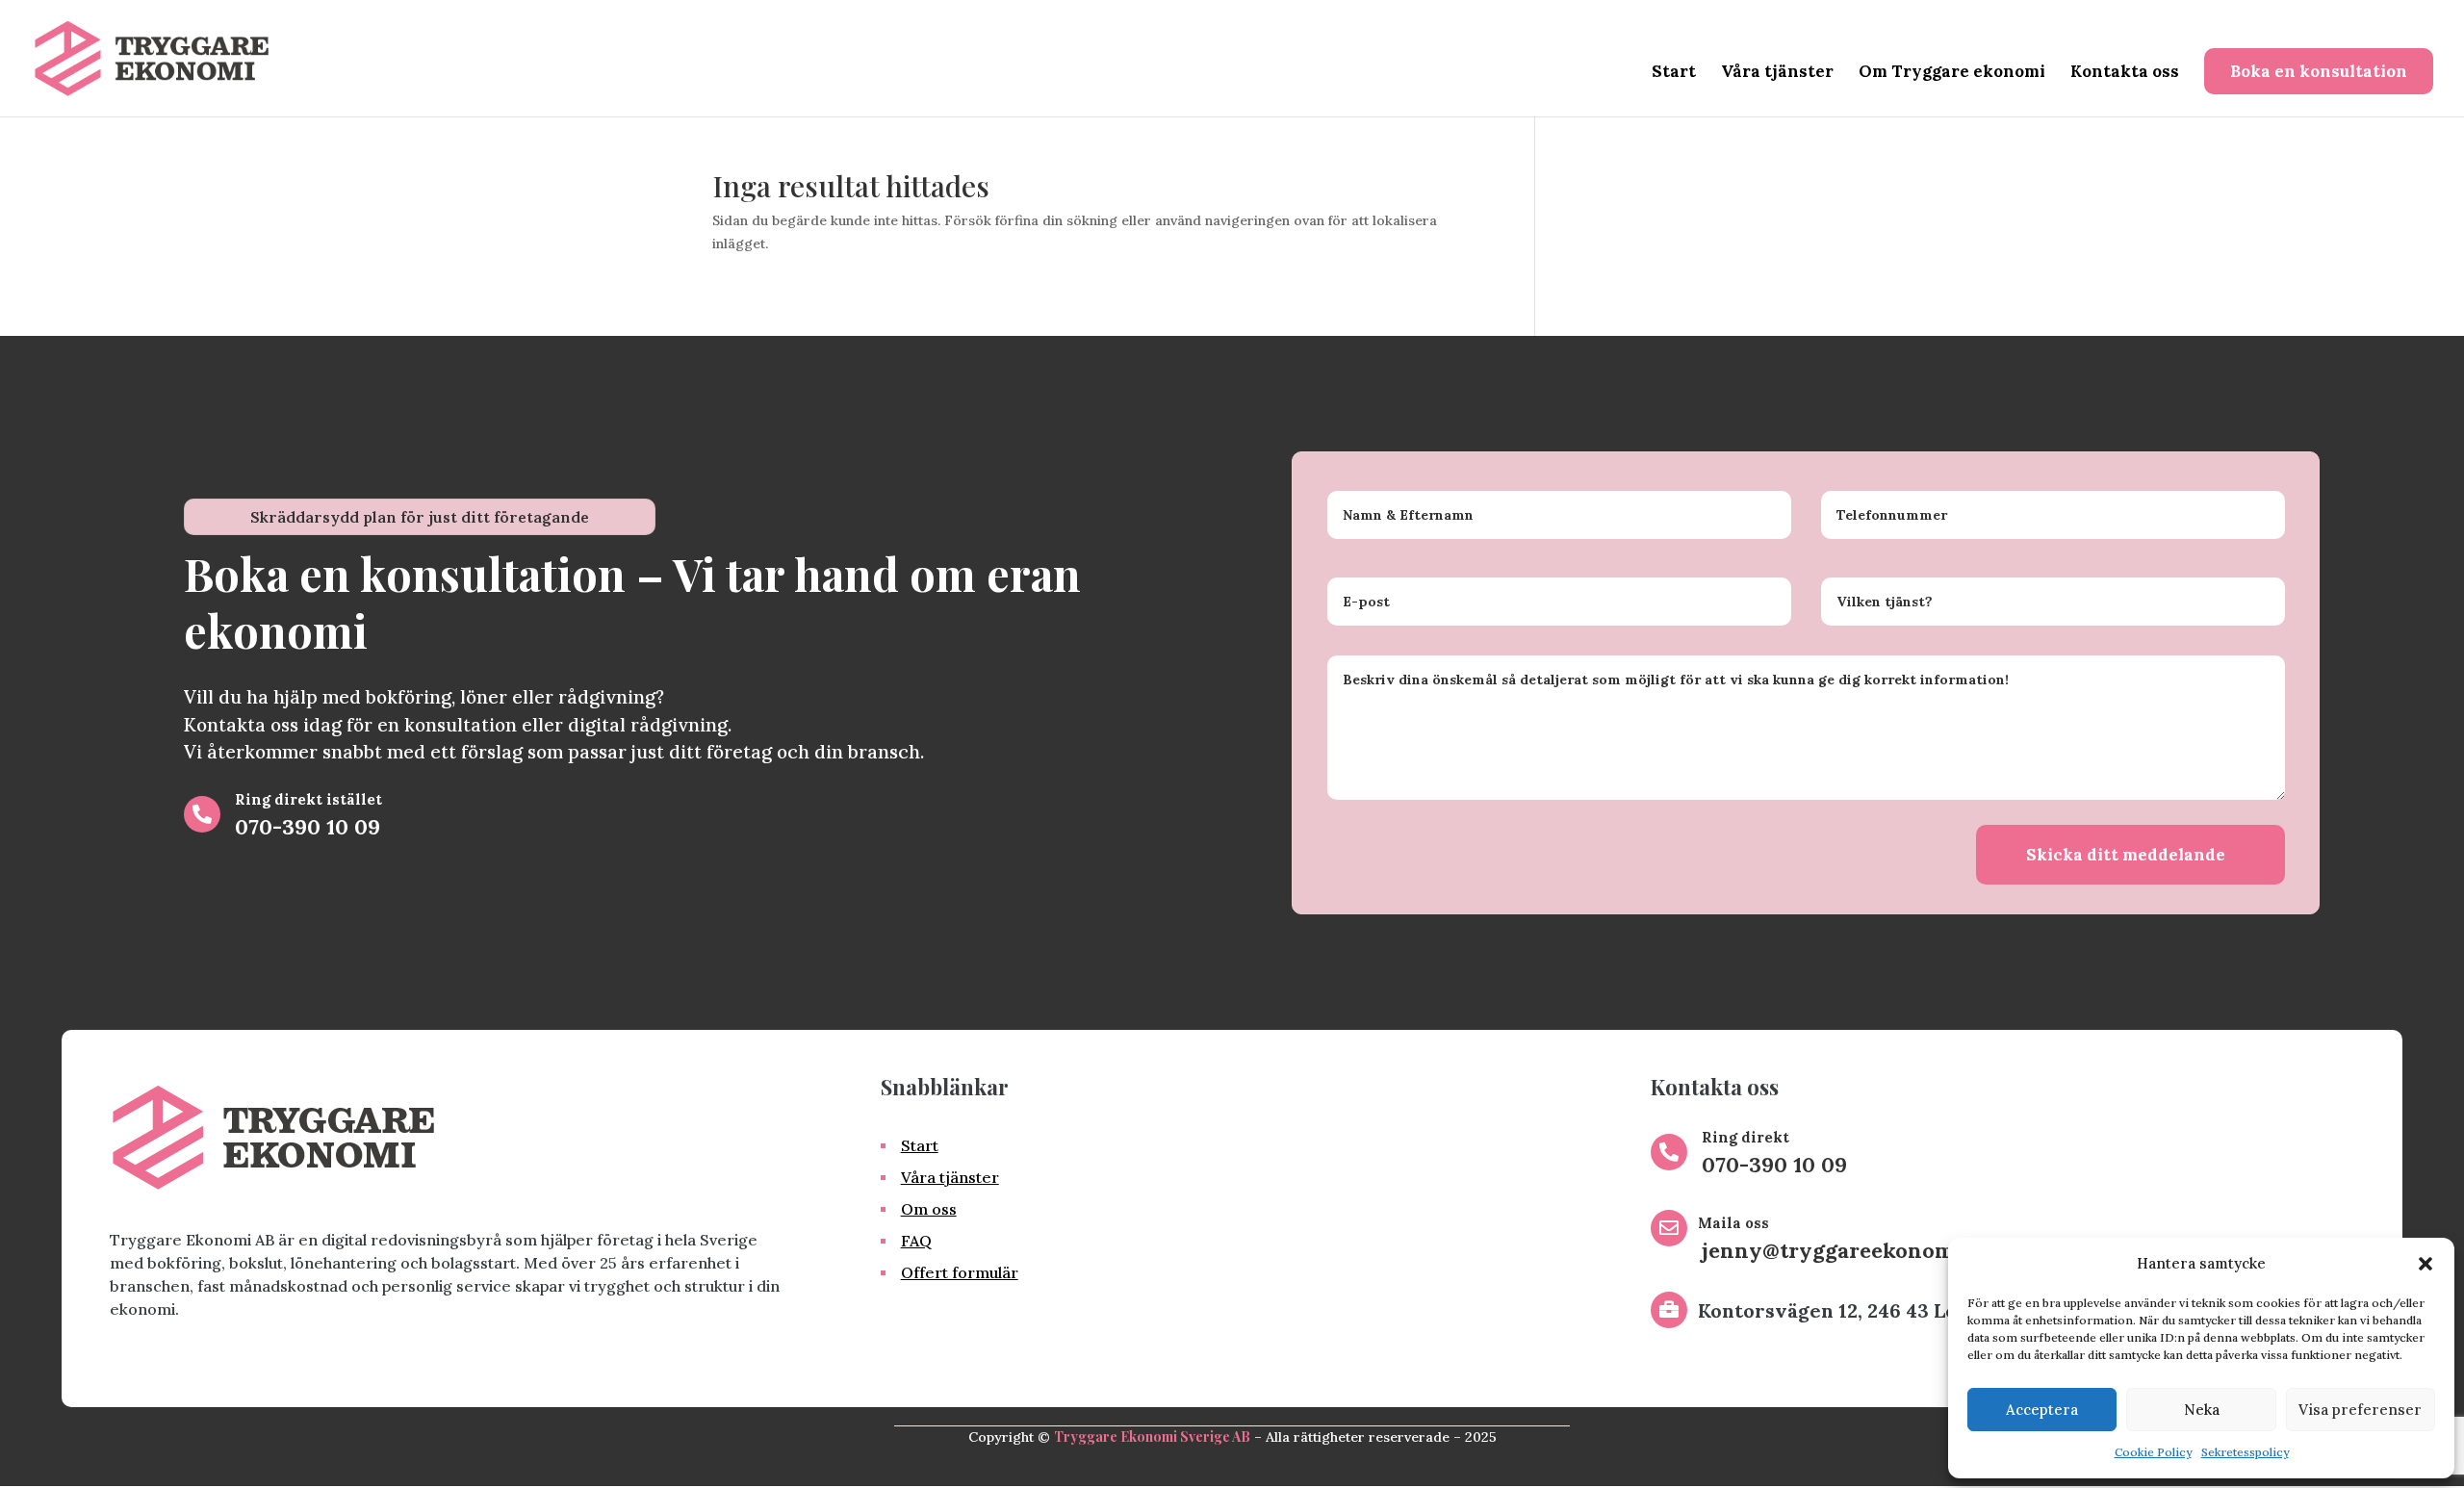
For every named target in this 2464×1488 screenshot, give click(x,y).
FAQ (916, 1241)
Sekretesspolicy (2245, 1452)
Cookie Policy (2153, 1452)
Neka (2202, 1410)
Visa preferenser (2360, 1410)
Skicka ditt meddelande (2126, 855)
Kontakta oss (2125, 73)
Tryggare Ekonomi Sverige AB (1152, 1437)
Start (1674, 73)
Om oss (929, 1209)
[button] (2425, 1264)
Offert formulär (960, 1272)
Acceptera (2042, 1410)
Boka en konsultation (2319, 71)
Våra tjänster (1777, 73)
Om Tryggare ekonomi (1952, 73)
